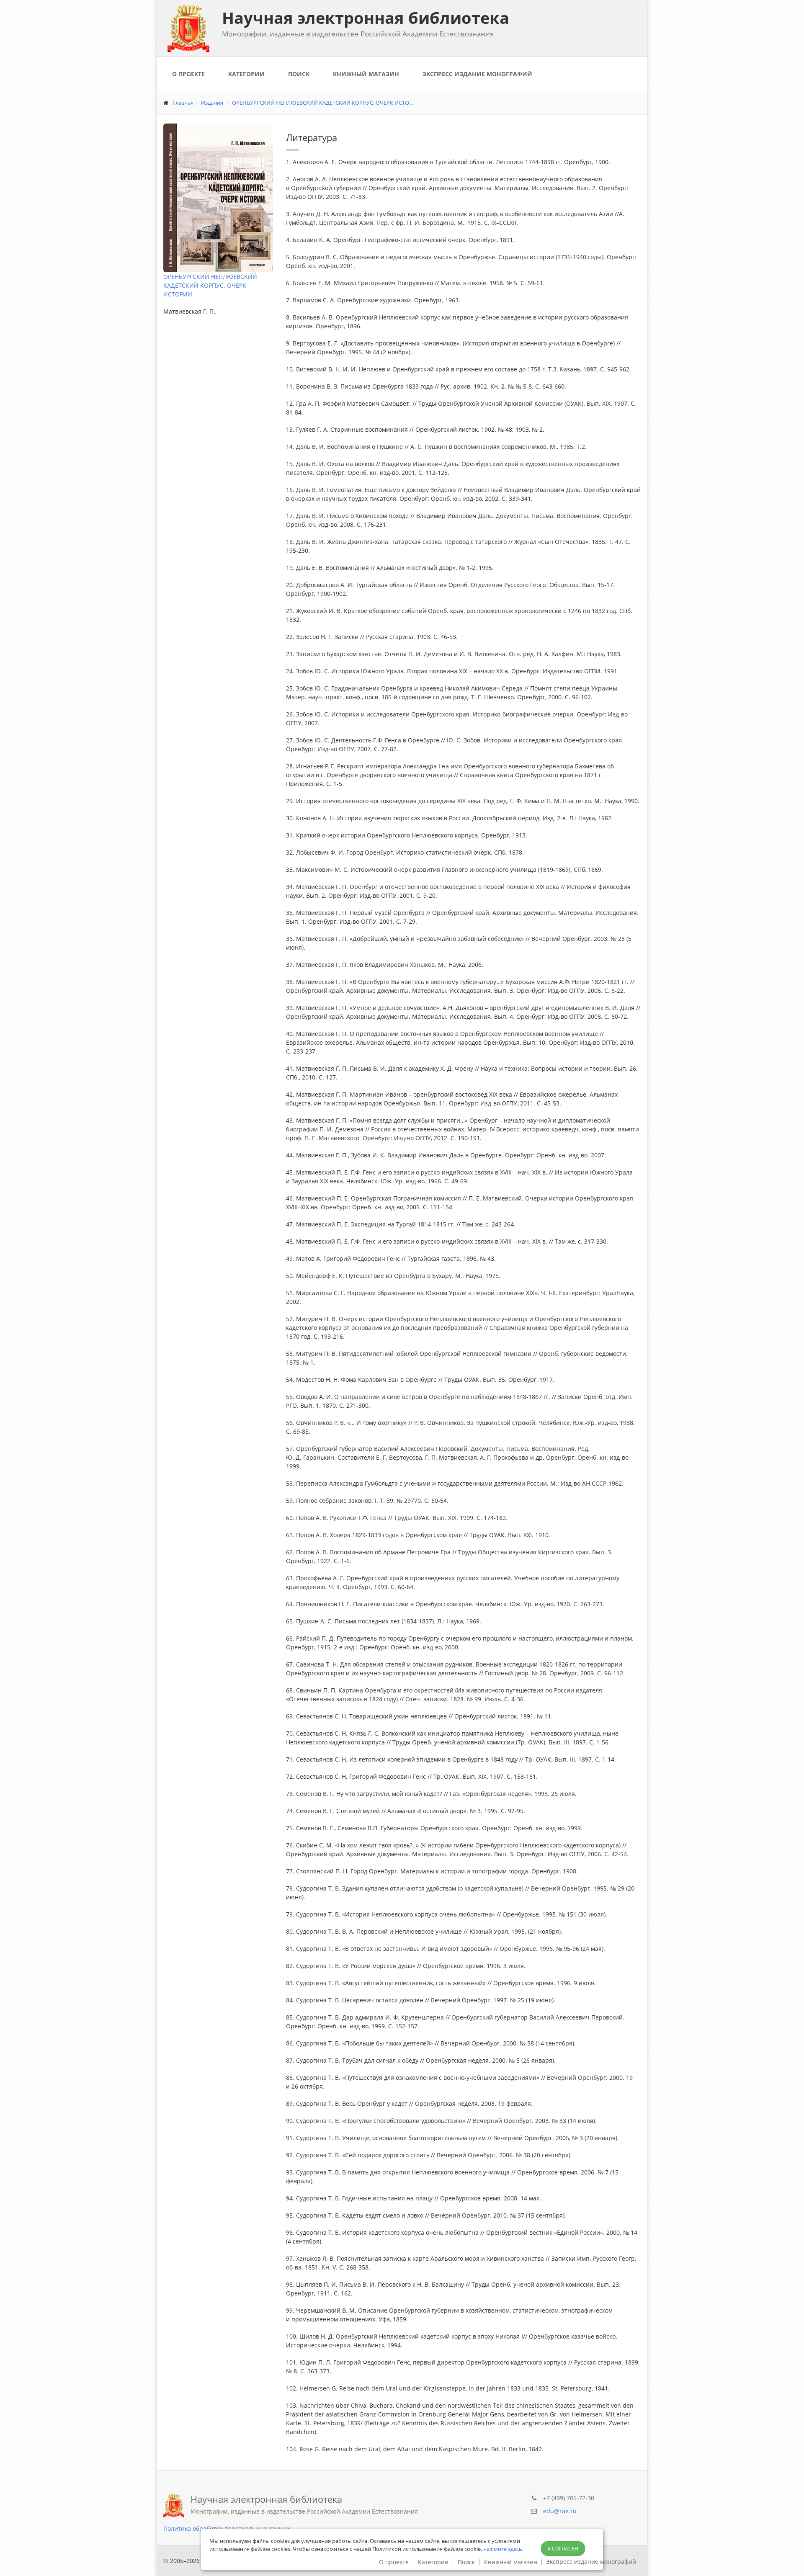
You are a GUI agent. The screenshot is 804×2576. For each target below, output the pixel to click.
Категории (246, 74)
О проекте (188, 74)
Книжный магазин (366, 74)
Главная (183, 103)
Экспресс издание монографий (477, 74)
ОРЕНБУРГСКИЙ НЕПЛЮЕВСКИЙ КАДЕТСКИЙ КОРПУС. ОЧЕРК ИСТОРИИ (210, 285)
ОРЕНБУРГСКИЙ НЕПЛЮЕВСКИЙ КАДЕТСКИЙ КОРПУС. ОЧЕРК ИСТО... (322, 103)
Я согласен (563, 2549)
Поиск (299, 74)
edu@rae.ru (560, 2511)
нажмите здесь (503, 2549)
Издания (212, 103)
